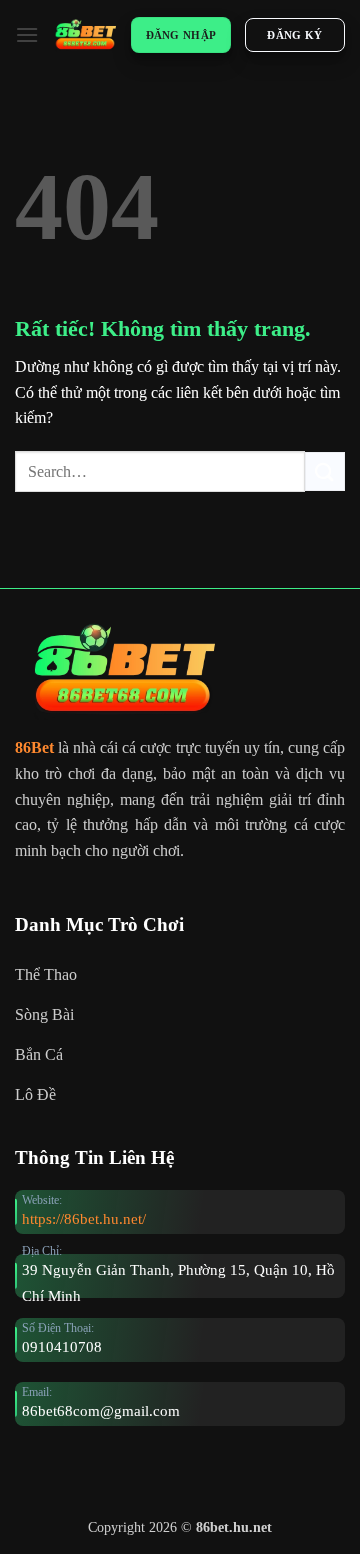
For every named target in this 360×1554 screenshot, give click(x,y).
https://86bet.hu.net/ (84, 1218)
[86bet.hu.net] (85, 34)
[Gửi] (325, 471)
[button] (27, 34)
